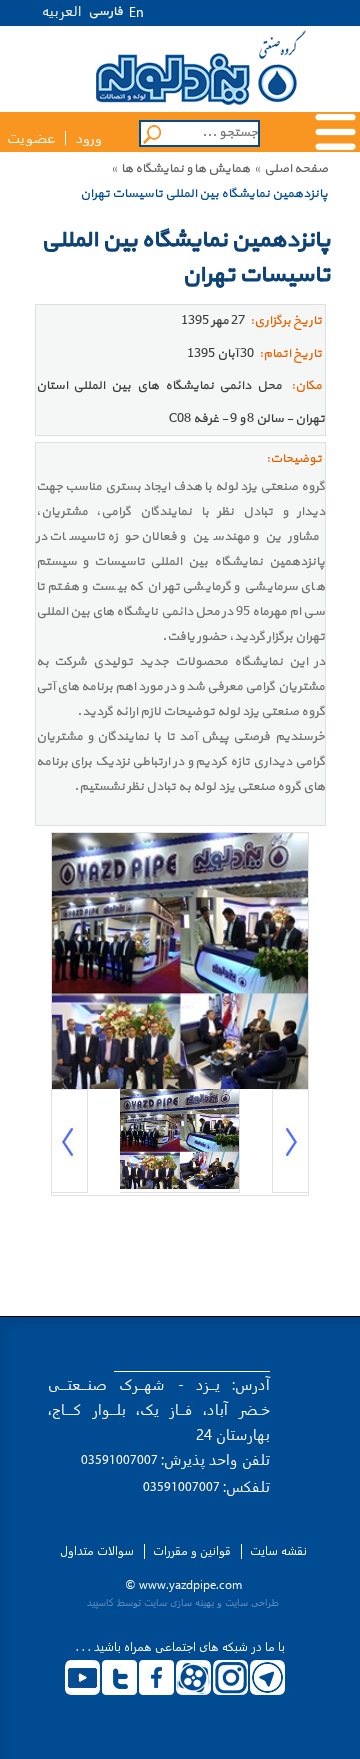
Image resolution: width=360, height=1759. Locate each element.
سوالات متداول (97, 1551)
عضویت (31, 138)
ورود (89, 138)
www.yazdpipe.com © (183, 1584)
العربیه (62, 10)
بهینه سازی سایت (179, 1602)
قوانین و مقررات (192, 1551)
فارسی (105, 12)
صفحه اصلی (296, 169)
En (136, 13)
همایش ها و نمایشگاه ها (185, 169)
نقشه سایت (278, 1551)
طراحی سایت (252, 1602)
